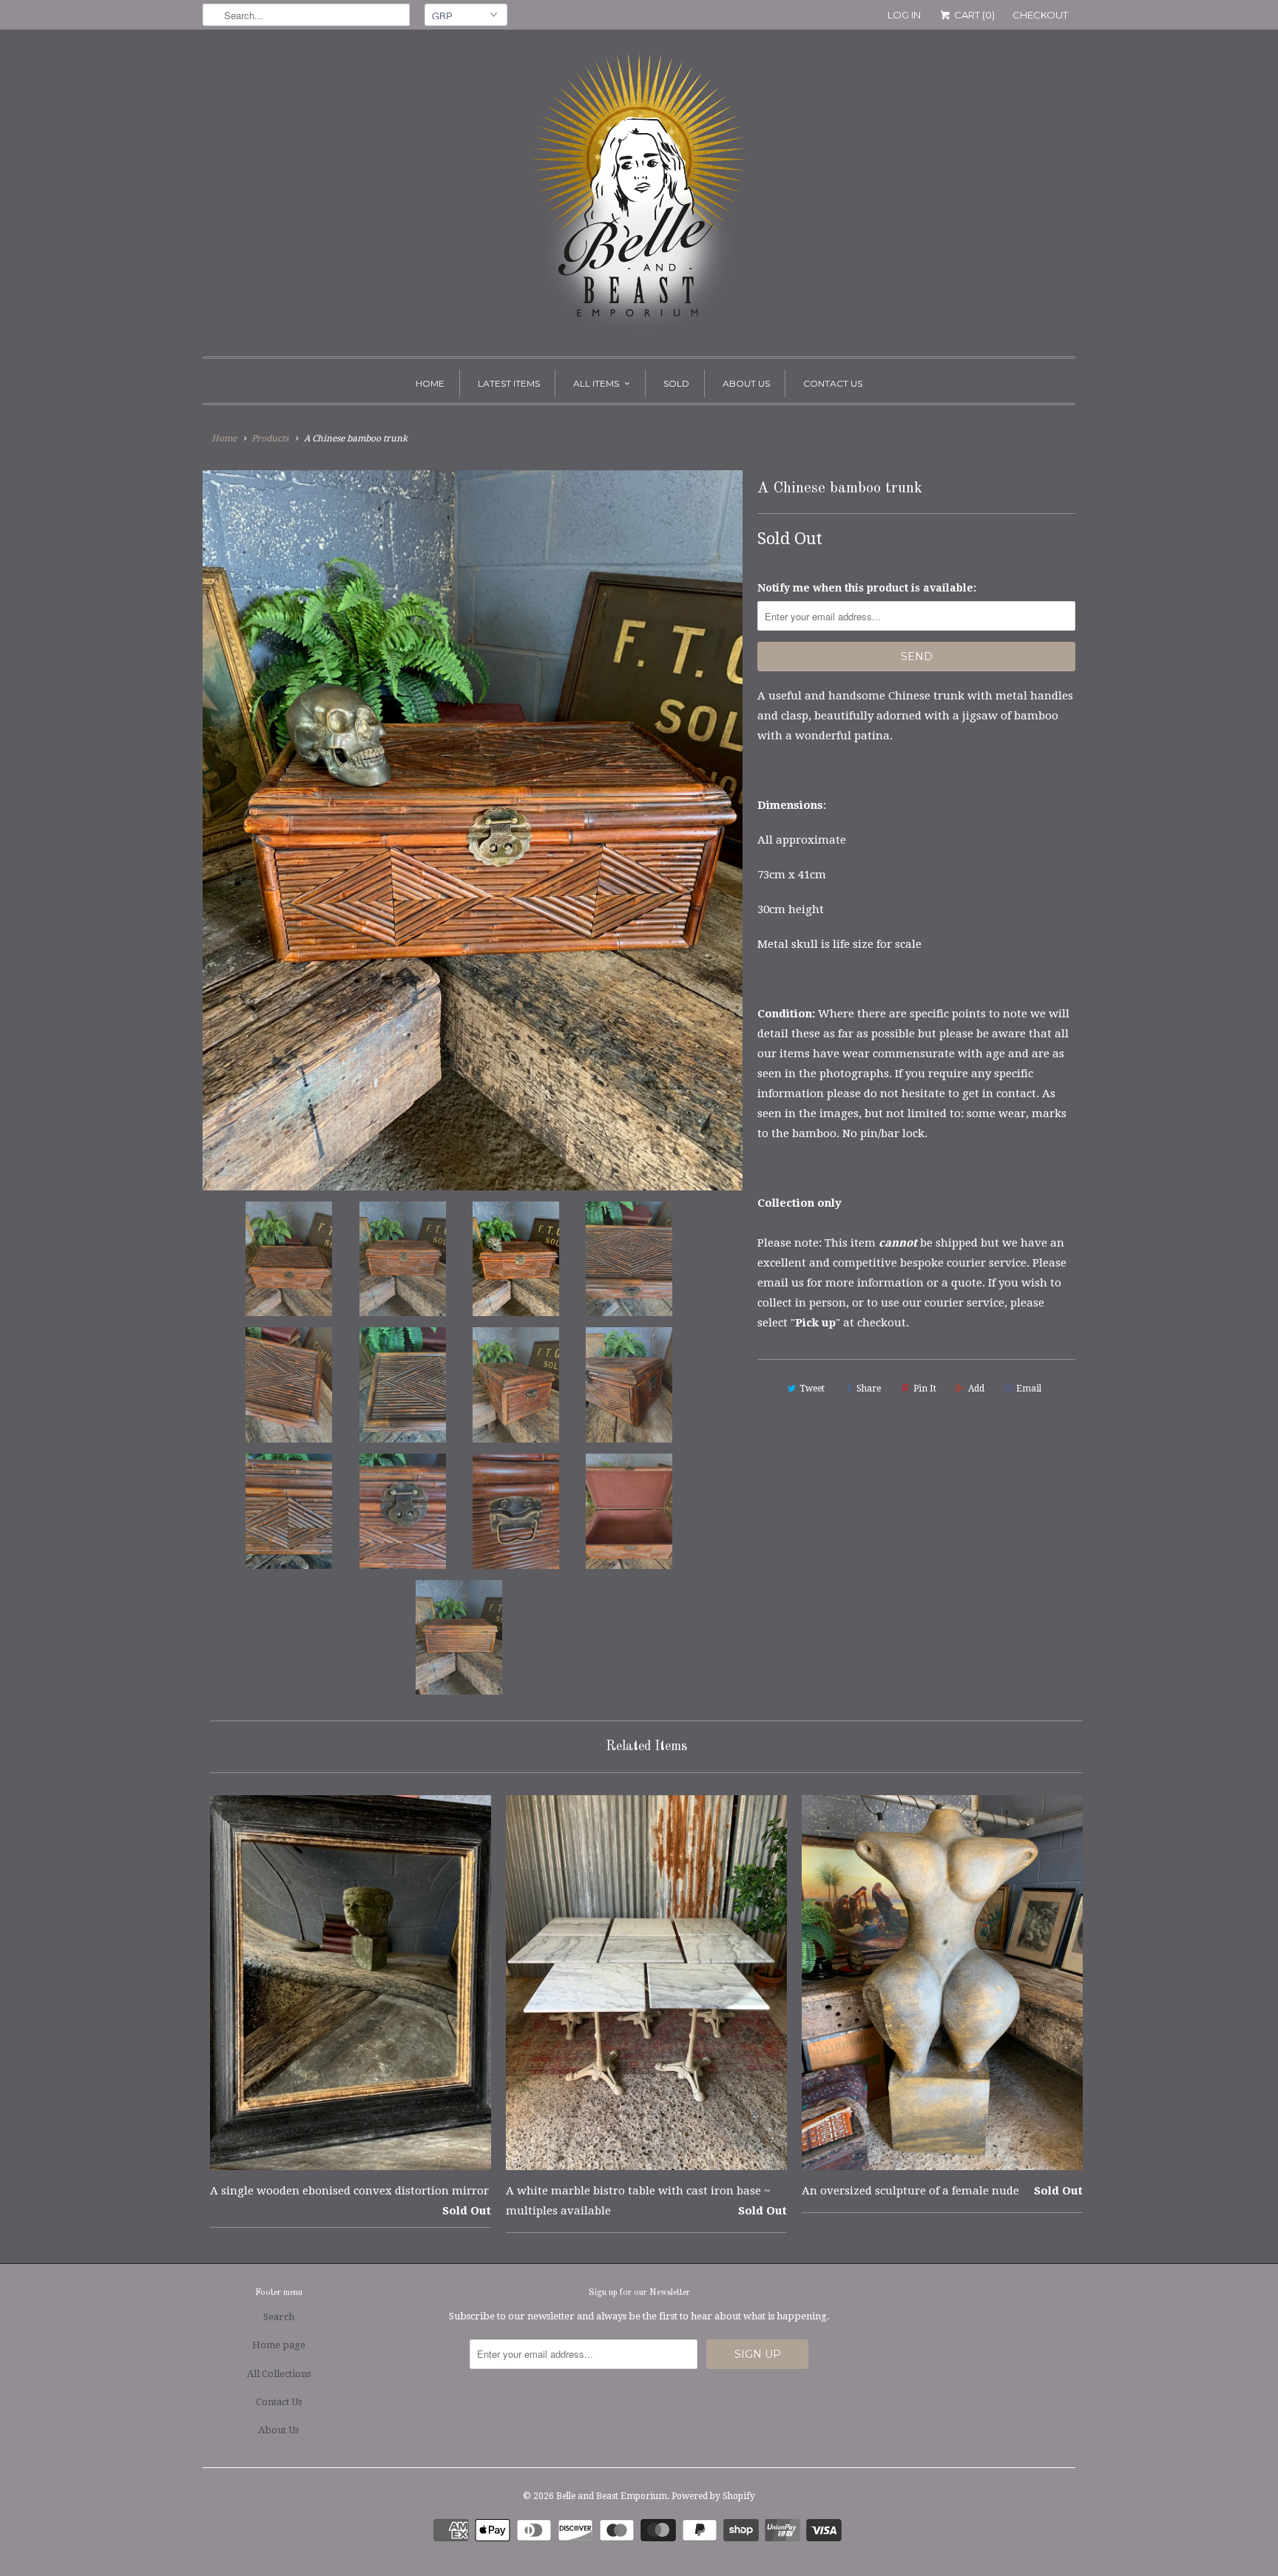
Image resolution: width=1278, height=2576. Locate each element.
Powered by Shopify (713, 2496)
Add (976, 1389)
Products (270, 438)
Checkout (1040, 15)
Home (430, 383)
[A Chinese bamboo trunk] (473, 830)
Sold (676, 383)
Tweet (812, 1389)
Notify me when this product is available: (867, 588)
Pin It (925, 1389)
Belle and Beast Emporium (612, 2496)
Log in (904, 15)
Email (1029, 1389)
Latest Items (509, 383)
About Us (746, 383)
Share (869, 1389)
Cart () (973, 15)
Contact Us (833, 383)
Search (279, 2317)
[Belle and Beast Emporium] (639, 197)
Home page (279, 2345)
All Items (596, 383)
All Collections (279, 2374)
